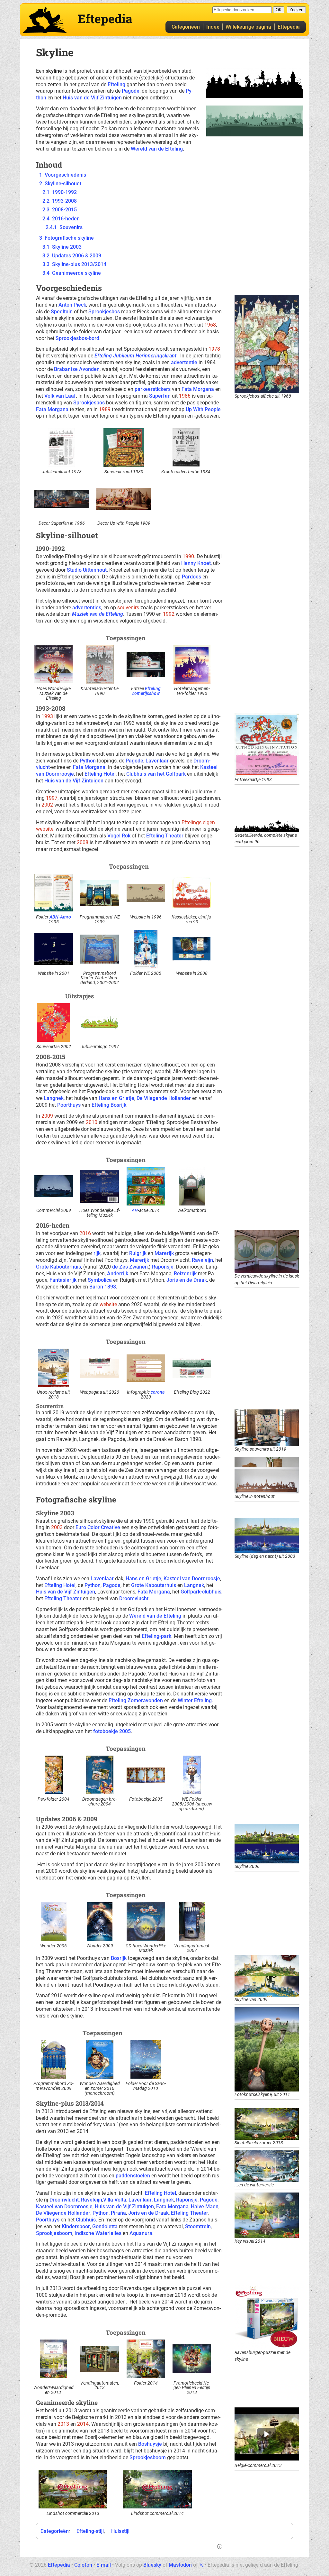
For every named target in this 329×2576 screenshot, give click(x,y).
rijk (97, 1253)
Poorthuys (69, 1105)
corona (158, 1392)
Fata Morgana (198, 389)
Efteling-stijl (90, 2531)
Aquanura (141, 2233)
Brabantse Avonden (77, 369)
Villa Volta (115, 2200)
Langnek (54, 1098)
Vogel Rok (119, 836)
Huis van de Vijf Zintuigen (92, 98)
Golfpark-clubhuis (201, 1592)
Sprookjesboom (54, 2233)
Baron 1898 (103, 1287)
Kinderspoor (76, 2226)
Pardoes (191, 577)
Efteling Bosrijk (109, 1105)
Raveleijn (202, 1260)
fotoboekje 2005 (112, 1731)
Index (213, 27)
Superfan (160, 396)
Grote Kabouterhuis (58, 1267)
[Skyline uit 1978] (254, 83)
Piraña (118, 2213)
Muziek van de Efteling (98, 614)
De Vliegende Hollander (164, 1098)
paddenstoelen (133, 2176)
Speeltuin (62, 312)
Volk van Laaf (60, 396)
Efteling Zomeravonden (136, 1700)
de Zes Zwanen (130, 1267)
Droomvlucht (134, 1598)
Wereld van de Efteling (157, 149)
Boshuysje (150, 2444)
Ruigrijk (138, 1253)
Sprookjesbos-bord (77, 338)
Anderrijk (118, 1274)
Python (88, 761)
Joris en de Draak (187, 1280)
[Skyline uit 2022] (254, 120)
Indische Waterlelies (98, 2233)
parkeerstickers (153, 389)
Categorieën (186, 27)
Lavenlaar (157, 761)
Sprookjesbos (104, 312)
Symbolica (100, 1280)
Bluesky (152, 2565)
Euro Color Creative (98, 1527)
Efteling (116, 84)
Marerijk (164, 1253)
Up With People (203, 409)
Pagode (131, 91)
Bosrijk (119, 1958)
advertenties (87, 608)
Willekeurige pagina (248, 27)
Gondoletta (105, 2226)
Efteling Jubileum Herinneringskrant (135, 356)
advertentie (184, 362)
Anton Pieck (72, 305)
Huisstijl (120, 2531)
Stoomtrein (198, 2226)
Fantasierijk (63, 1280)
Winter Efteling (195, 1700)
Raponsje (163, 1267)
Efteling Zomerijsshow (146, 691)
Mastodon (180, 2565)
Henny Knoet (196, 563)
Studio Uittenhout (87, 570)
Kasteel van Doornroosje (192, 1579)
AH (135, 1210)
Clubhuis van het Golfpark (156, 774)
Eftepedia (289, 27)
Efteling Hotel (100, 774)
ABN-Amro (60, 917)
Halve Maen (205, 2207)
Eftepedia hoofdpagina (45, 20)
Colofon (83, 2565)
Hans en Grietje (116, 1098)
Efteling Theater (165, 836)
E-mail (104, 2565)
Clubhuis (86, 2220)
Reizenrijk (185, 1274)
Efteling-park (156, 1636)
